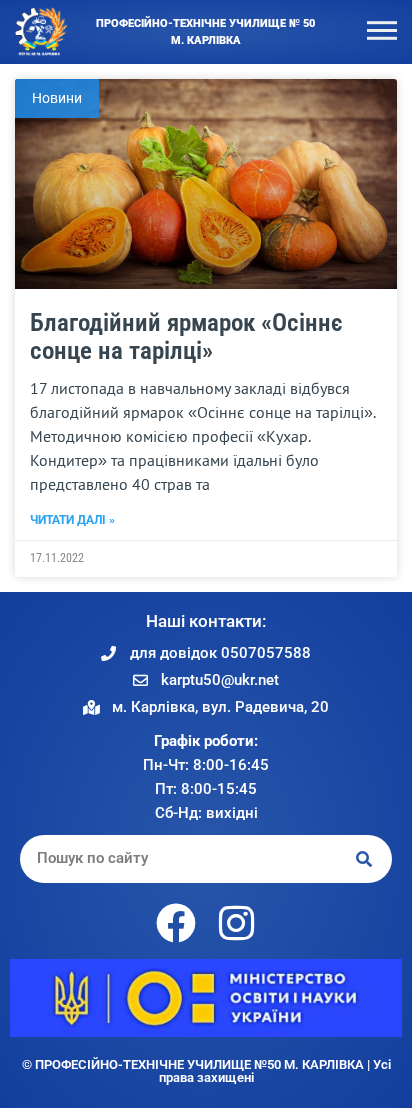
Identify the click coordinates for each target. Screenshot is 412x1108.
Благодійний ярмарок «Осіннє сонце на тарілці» (186, 337)
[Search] (365, 858)
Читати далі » (72, 520)
